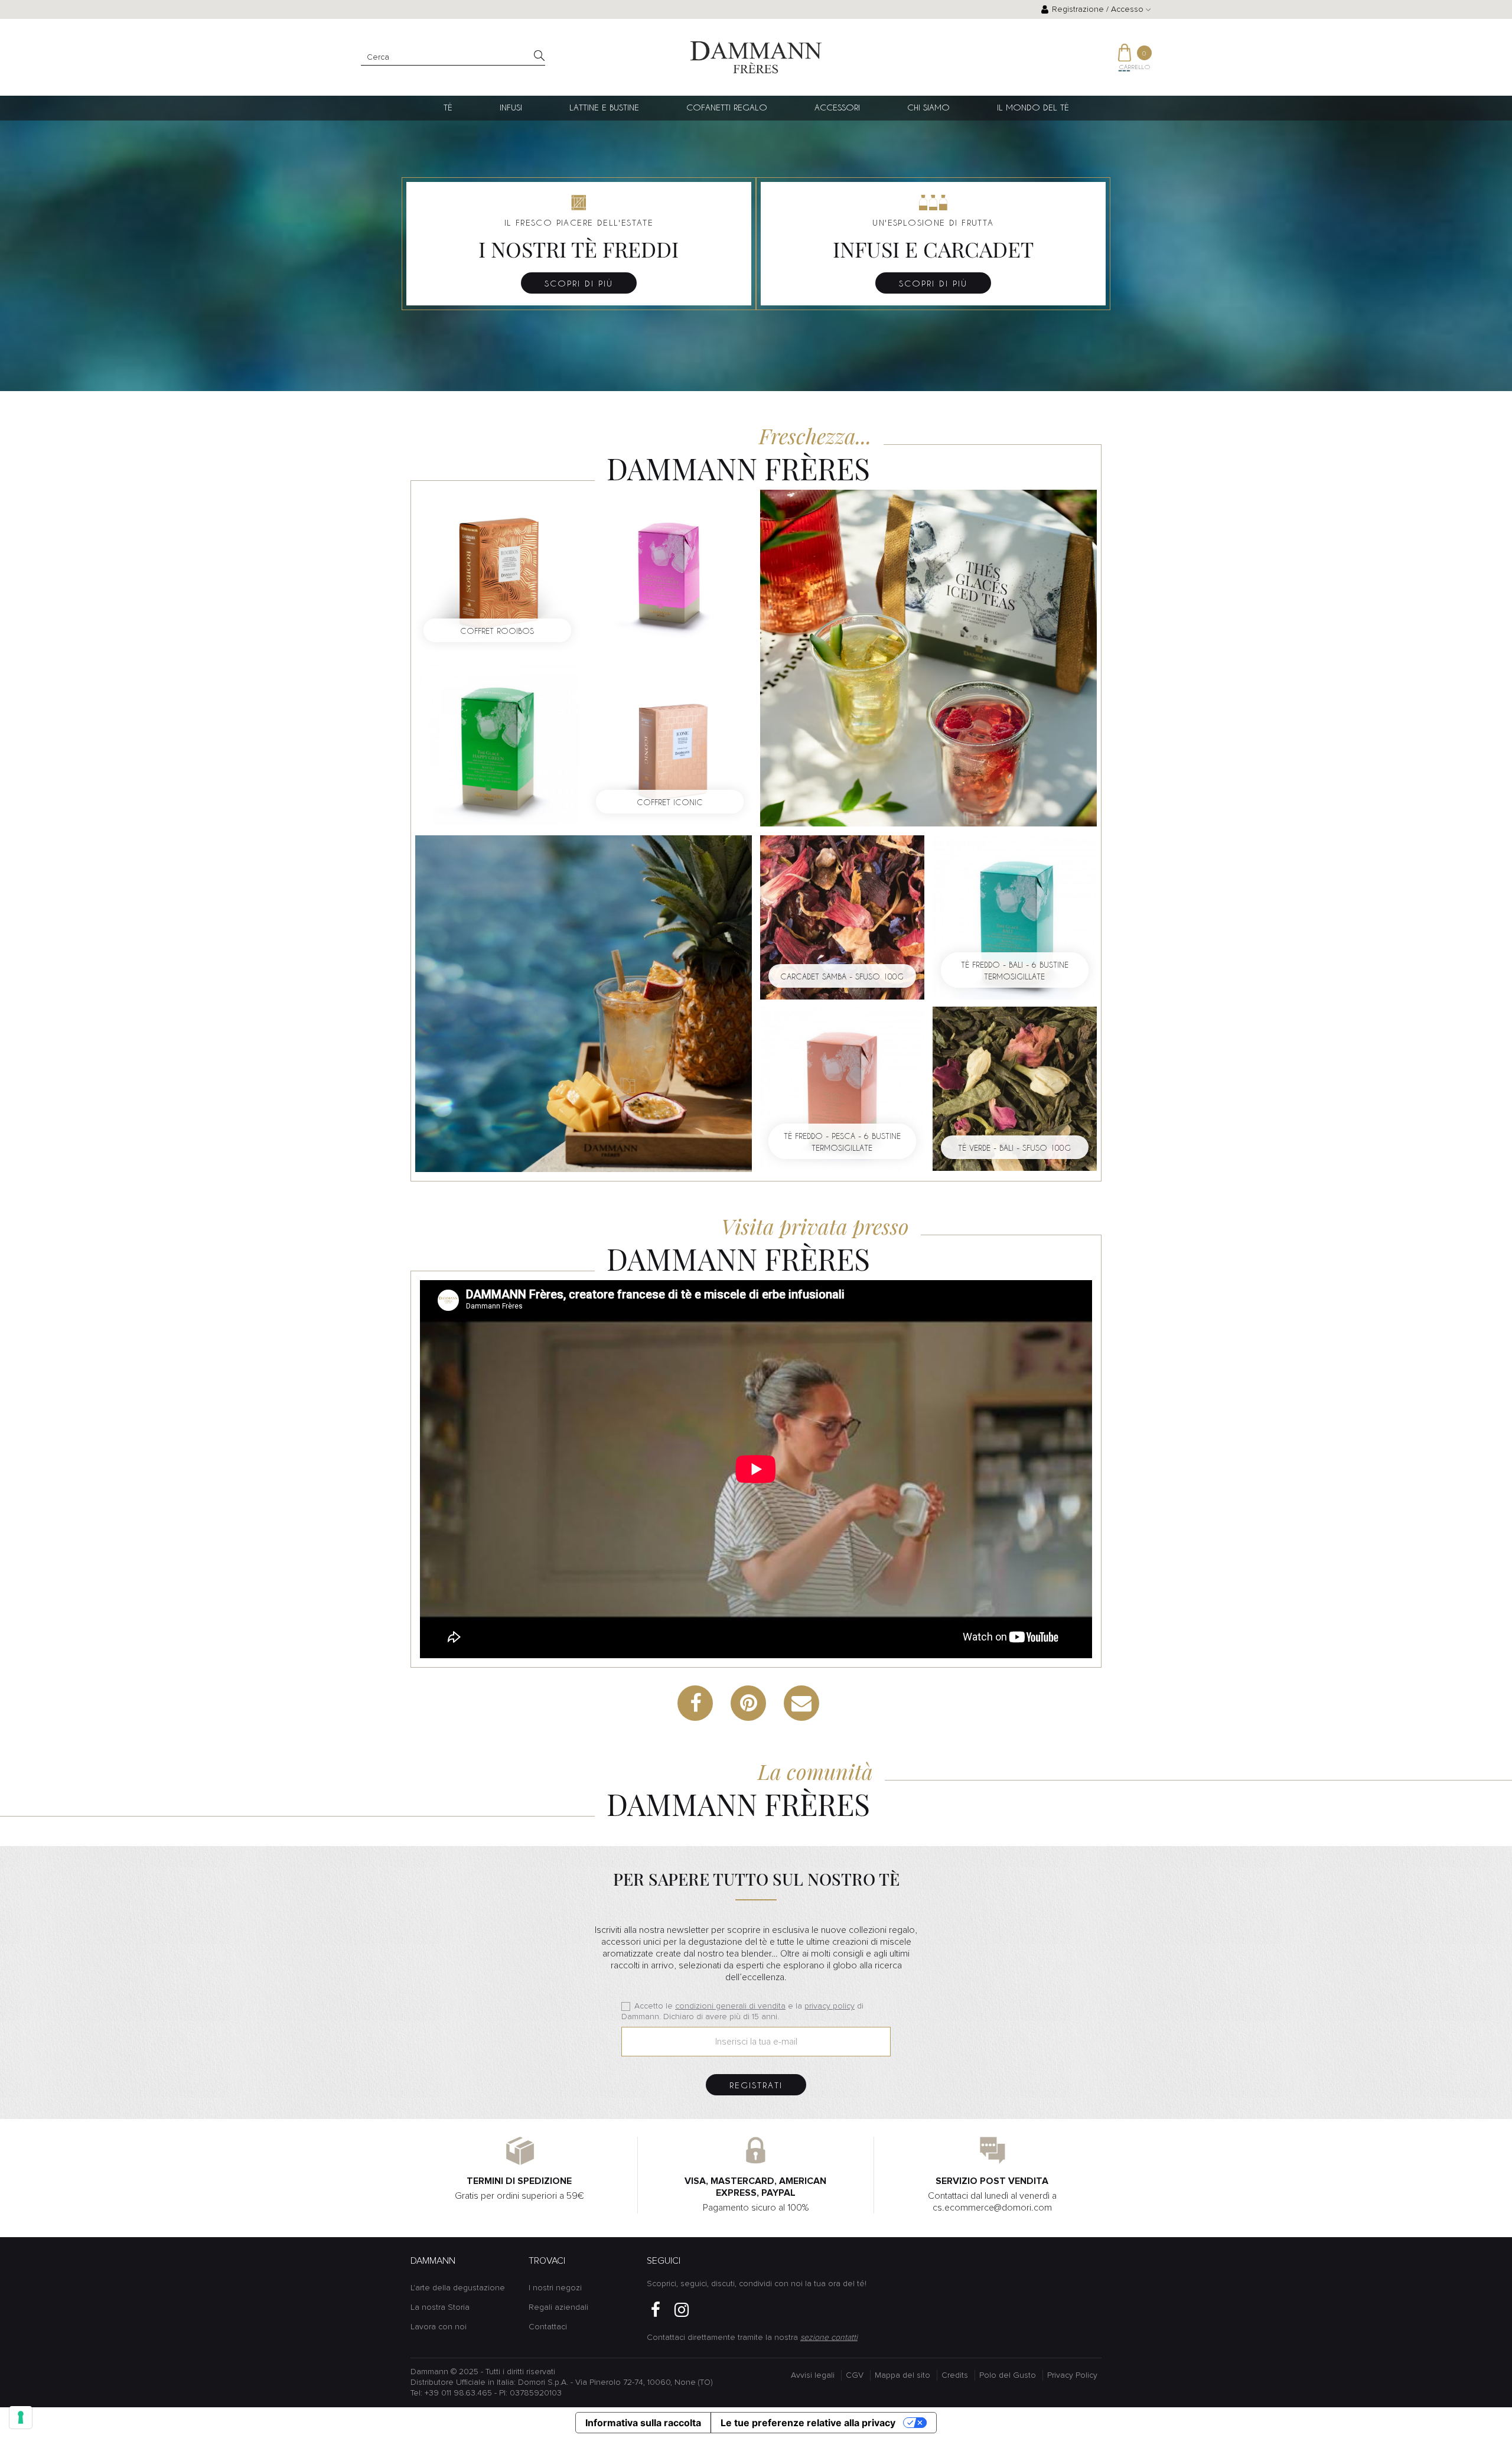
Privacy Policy (1072, 2375)
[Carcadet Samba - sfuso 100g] (842, 917)
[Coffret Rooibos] (497, 571)
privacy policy (830, 2006)
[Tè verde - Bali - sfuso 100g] (1015, 1088)
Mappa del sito (902, 2375)
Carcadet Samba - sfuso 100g (842, 976)
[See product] (497, 743)
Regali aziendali (558, 2307)
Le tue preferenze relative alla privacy (808, 2423)
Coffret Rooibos (497, 631)
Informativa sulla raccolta (643, 2423)
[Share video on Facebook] (695, 1703)
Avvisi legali (813, 2375)
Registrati (756, 2085)
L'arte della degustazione (458, 2288)
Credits (955, 2375)
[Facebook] (656, 2310)
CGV (855, 2375)
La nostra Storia (440, 2307)
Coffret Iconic (670, 802)
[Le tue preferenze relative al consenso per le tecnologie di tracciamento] (21, 2417)
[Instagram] (682, 2310)
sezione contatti (829, 2338)
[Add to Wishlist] (546, 543)
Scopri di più (579, 283)
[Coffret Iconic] (670, 743)
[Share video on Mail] (801, 1703)
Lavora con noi (439, 2327)
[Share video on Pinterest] (748, 1703)
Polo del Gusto (1008, 2375)
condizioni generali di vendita (730, 2006)
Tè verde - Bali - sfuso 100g (1014, 1148)
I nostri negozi (555, 2288)
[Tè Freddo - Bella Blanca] (584, 1003)
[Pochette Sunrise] (928, 657)
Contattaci (548, 2327)
